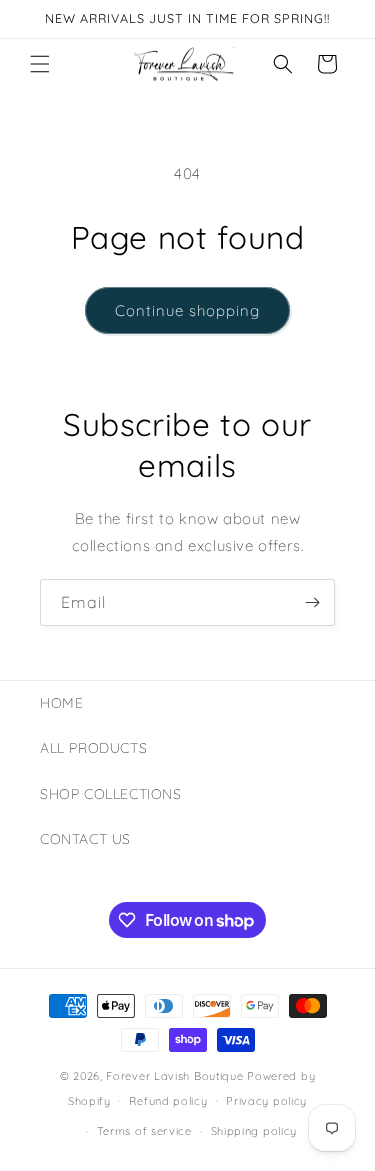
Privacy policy (266, 1101)
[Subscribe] (312, 602)
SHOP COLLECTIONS (111, 794)
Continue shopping (187, 310)
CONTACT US (85, 839)
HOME (61, 703)
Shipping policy (254, 1131)
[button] (40, 64)
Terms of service (144, 1131)
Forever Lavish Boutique (174, 1076)
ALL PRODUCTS (93, 748)
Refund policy (168, 1101)
